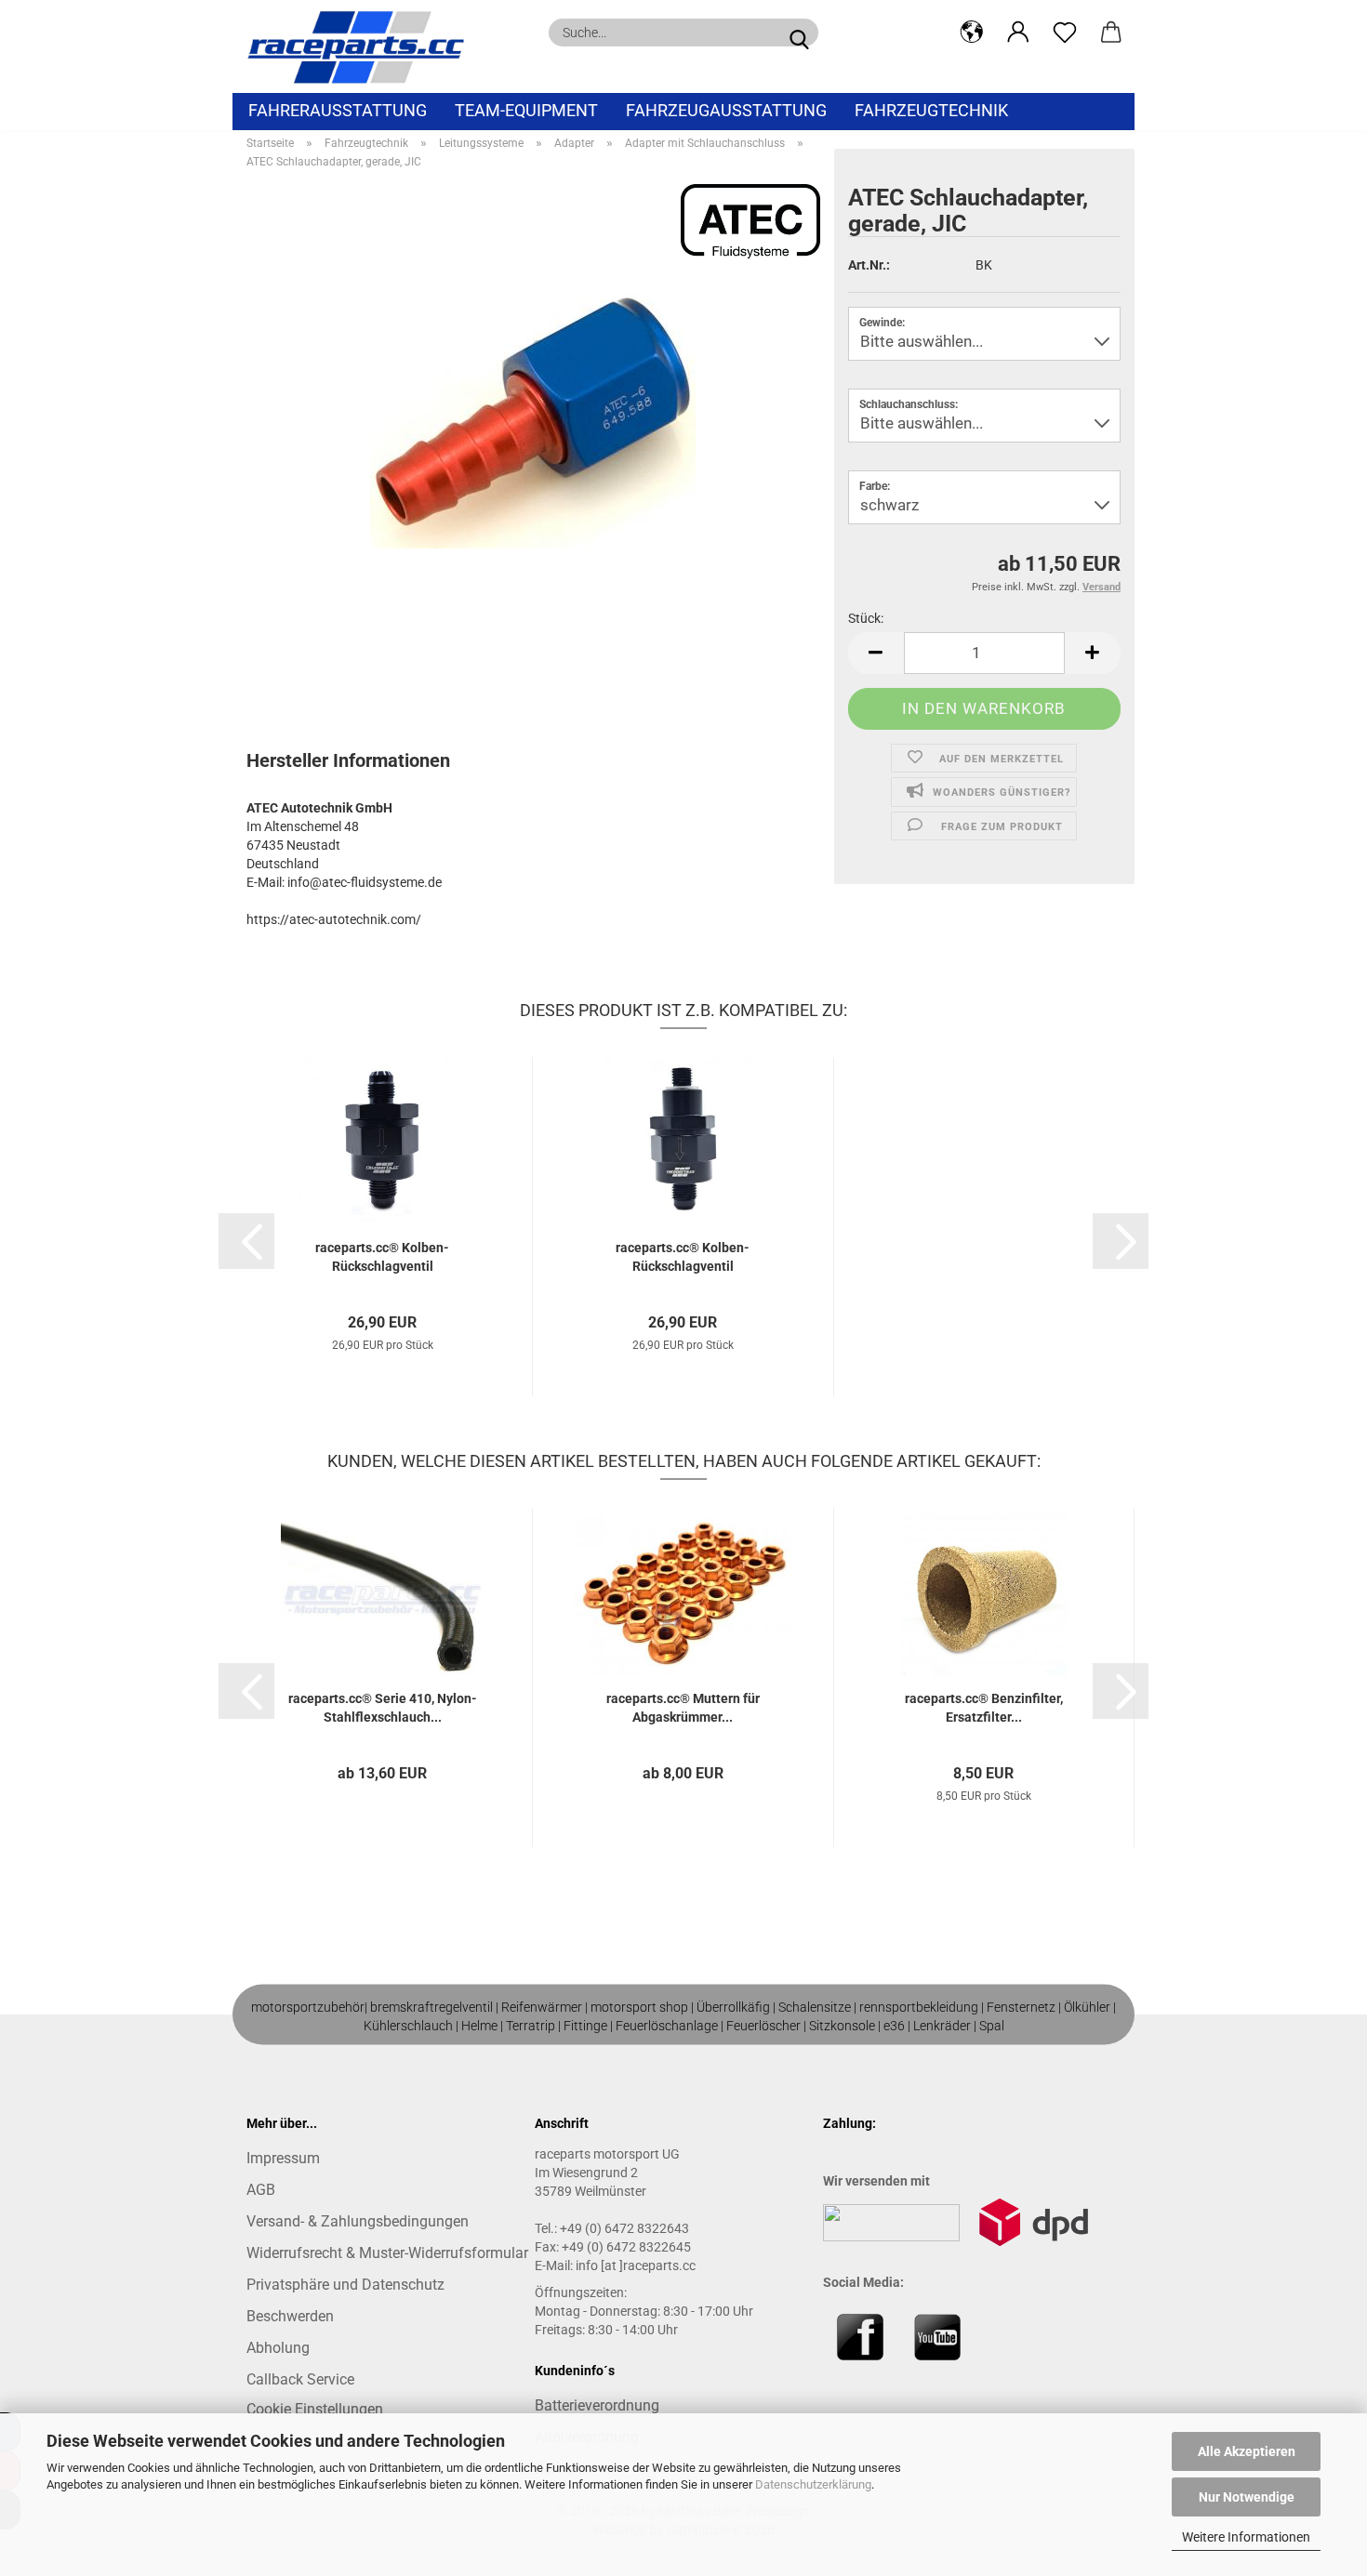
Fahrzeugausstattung (726, 110)
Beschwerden (290, 2316)
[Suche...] (799, 33)
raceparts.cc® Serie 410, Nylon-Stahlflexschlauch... (383, 1708)
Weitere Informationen (1246, 2537)
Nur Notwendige (1247, 2497)
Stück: (866, 618)
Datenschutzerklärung (813, 2484)
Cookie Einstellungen (315, 2409)
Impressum (283, 2158)
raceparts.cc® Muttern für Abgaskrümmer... (683, 1708)
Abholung (278, 2348)
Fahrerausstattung (338, 110)
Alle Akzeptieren (1247, 2451)
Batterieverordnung (597, 2405)
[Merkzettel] (1065, 33)
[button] (972, 33)
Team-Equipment (526, 110)
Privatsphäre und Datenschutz (345, 2285)
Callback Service (300, 2379)
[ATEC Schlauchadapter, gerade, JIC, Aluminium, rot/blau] (533, 416)
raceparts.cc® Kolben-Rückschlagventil (382, 1257)
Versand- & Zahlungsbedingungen (358, 2221)
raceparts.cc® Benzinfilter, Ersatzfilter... (984, 1708)
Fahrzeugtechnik (931, 110)
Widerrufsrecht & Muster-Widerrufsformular (387, 2253)
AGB (261, 2190)
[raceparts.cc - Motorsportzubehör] (363, 46)
